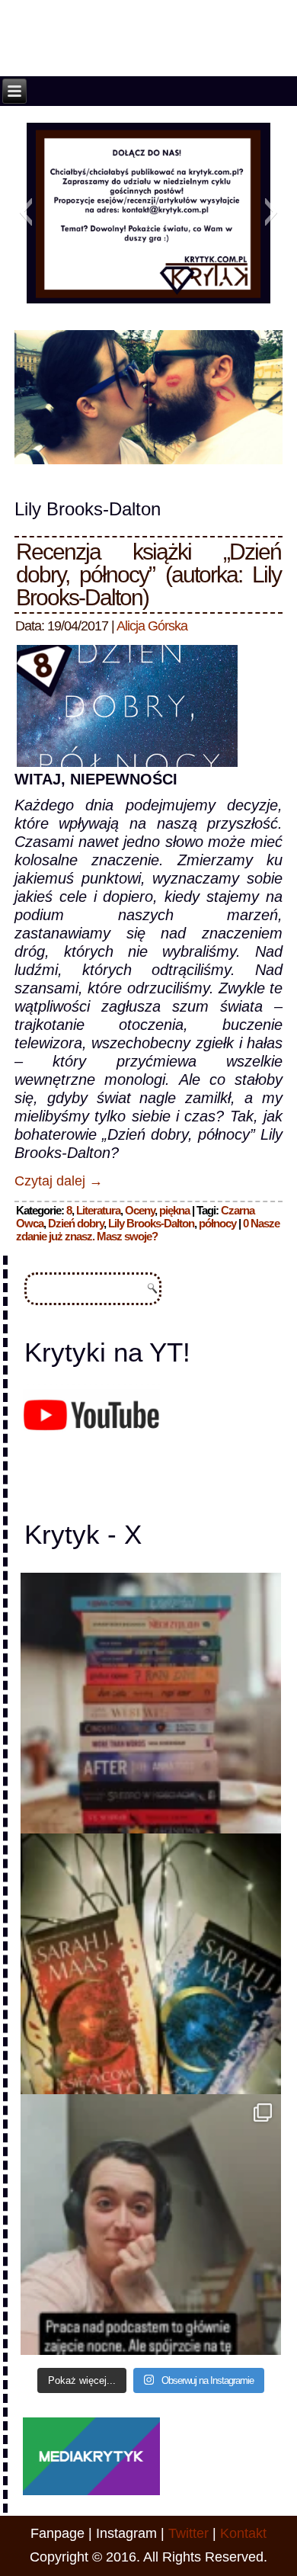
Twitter (188, 2533)
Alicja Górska (152, 626)
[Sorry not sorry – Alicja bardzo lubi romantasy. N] (151, 1964)
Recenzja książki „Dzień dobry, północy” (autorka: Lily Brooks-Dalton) (148, 574)
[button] (26, 212)
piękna (174, 1210)
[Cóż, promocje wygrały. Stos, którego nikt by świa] (151, 1703)
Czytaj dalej (59, 1181)
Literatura (98, 1210)
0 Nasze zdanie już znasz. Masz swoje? (148, 1230)
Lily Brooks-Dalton (151, 1223)
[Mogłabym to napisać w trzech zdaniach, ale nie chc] (151, 2225)
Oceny (140, 1210)
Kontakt (243, 2533)
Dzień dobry (76, 1223)
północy (217, 1223)
